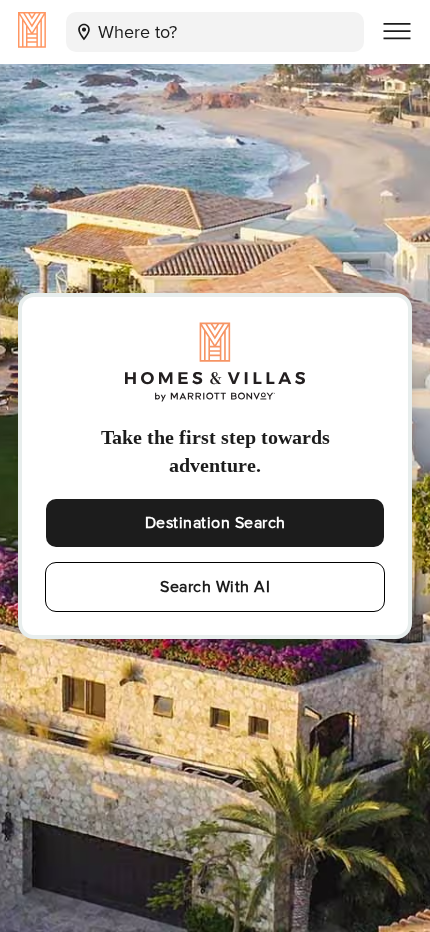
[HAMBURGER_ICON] (397, 32)
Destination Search (215, 523)
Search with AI (215, 587)
